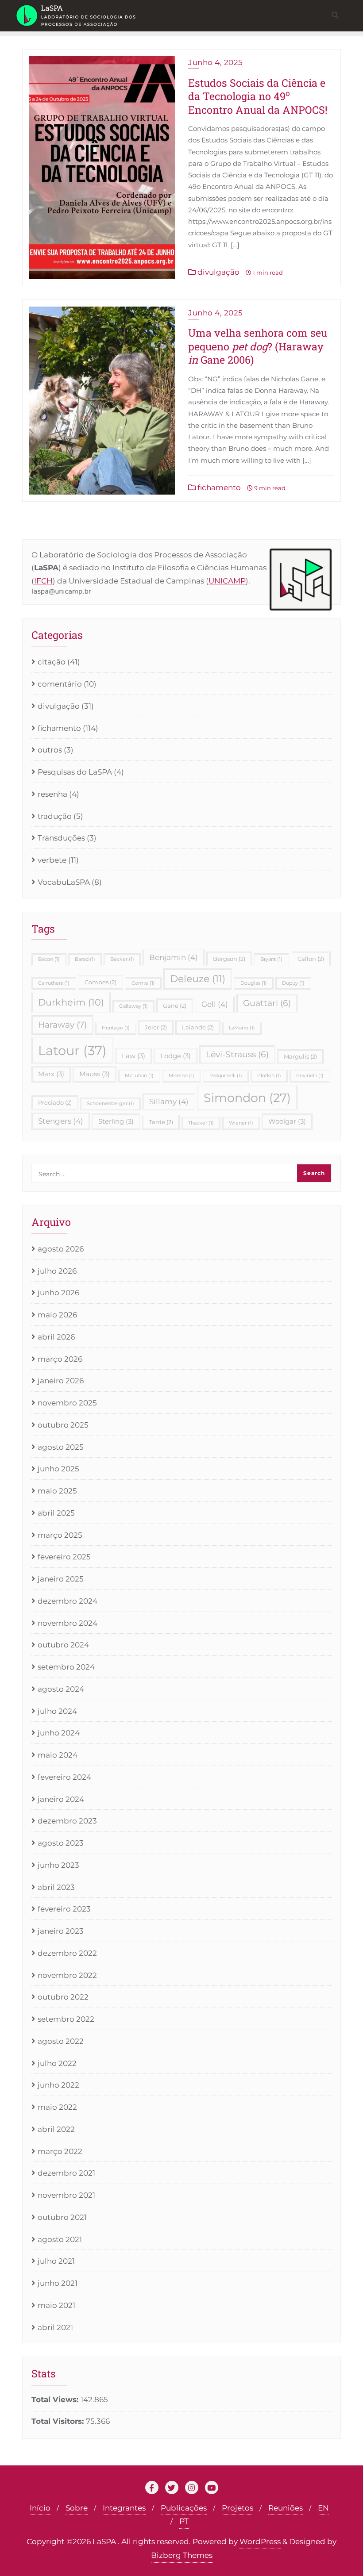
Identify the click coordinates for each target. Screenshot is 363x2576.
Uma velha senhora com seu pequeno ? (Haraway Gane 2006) (258, 346)
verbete (52, 860)
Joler (156, 1027)
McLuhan (139, 1076)
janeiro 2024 (61, 1799)
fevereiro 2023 (64, 1909)
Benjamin (174, 957)
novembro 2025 (67, 1403)
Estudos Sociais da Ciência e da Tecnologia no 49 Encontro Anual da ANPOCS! (258, 96)
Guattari (267, 1003)
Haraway (62, 1025)
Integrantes (124, 2508)
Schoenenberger (110, 1104)
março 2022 (60, 2151)
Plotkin (269, 1076)
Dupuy (293, 983)
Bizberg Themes (182, 2555)
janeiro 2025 (61, 1579)
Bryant (271, 959)
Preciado (55, 1102)
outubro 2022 (63, 1997)
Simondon (247, 1098)
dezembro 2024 (68, 1601)
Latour (72, 1050)
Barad (85, 959)
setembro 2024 (66, 1667)
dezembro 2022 (67, 1953)
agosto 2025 (61, 1447)
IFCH (43, 581)
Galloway (133, 1006)
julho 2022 (57, 2063)
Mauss (95, 1074)
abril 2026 (56, 1337)
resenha (52, 794)
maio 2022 (57, 2107)
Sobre (77, 2508)
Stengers (61, 1121)
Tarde (161, 1122)
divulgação (218, 272)
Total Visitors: (59, 2421)
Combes (100, 982)
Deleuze (198, 979)
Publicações (184, 2508)
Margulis (300, 1056)
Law (133, 1056)
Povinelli (310, 1076)
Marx (51, 1074)
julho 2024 (57, 1711)
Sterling (116, 1121)
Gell (215, 1004)
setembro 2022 (66, 2019)
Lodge (176, 1056)
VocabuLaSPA (64, 882)
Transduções (61, 838)
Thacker (201, 1123)
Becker (122, 959)
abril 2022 (56, 2129)
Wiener (241, 1123)
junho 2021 (58, 2283)
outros (50, 750)
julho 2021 (56, 2261)
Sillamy (169, 1102)
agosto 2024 (61, 1689)
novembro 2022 (67, 1975)
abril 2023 (56, 1887)
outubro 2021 (62, 2217)
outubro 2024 (63, 1645)
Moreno (181, 1076)
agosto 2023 (61, 1843)
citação (52, 662)
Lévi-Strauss (237, 1054)
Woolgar (287, 1121)
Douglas (254, 983)
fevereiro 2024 (64, 1777)
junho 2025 (58, 1469)
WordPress (260, 2541)
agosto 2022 (61, 2041)
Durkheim (71, 1002)
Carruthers (54, 983)
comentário (60, 684)
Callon (311, 959)
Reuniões (286, 2508)
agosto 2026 (61, 1249)
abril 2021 (55, 2327)
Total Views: (56, 2399)
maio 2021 (56, 2305)
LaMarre (242, 1028)
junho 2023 (58, 1865)
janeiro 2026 (61, 1381)
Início (40, 2508)
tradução (55, 816)
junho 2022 (58, 2085)
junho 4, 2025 (216, 62)
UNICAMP (227, 581)
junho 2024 (59, 1733)
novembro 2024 (68, 1623)
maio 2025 (57, 1491)
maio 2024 (58, 1755)
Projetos (237, 2508)
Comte (143, 983)
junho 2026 (58, 1293)
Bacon (49, 959)
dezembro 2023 (67, 1821)
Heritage (116, 1028)
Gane (175, 1006)
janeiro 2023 (61, 1931)
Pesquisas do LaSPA (75, 772)
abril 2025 (56, 1513)
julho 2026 (57, 1271)
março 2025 (60, 1535)
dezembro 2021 (66, 2173)
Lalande (198, 1027)
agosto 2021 (60, 2239)
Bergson (229, 959)
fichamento (218, 488)
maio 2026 (57, 1315)
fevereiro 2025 (64, 1557)
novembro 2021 (66, 2195)
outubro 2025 (63, 1425)
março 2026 (60, 1359)
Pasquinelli (226, 1076)
